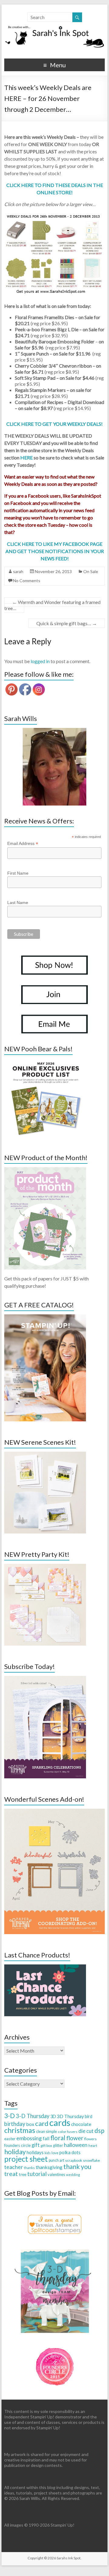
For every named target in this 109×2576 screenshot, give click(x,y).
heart (93, 2146)
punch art (56, 2160)
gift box (46, 2146)
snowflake (91, 2160)
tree (23, 2174)
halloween (76, 2145)
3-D (10, 2116)
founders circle (17, 2145)
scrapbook (74, 2160)
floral (58, 2138)
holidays (35, 2152)
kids (48, 2153)
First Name (18, 873)
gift (36, 2145)
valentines (56, 2174)
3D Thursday (70, 2116)
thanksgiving (49, 2167)
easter (10, 2139)
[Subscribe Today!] (45, 1679)
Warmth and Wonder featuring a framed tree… (52, 605)
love (55, 2153)
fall (46, 2138)
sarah (18, 571)
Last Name (18, 903)
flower (75, 2138)
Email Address (23, 844)
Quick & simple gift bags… (67, 623)
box (30, 2124)
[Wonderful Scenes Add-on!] (54, 1812)
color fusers (68, 2132)
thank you (77, 2166)
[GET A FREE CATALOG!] (45, 1317)
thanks (29, 2168)
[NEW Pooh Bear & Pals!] (45, 1061)
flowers (90, 2139)
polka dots (70, 2152)
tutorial (37, 2174)
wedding (73, 2175)
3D (53, 2116)
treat (11, 2174)
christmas (20, 2130)
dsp (99, 2130)
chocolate (81, 2124)
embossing (29, 2138)
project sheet (26, 2159)
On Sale (91, 571)
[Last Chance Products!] (45, 1967)
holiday (15, 2152)
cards (60, 2122)
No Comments (27, 581)
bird (89, 2116)
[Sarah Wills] (54, 767)
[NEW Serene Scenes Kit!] (45, 1455)
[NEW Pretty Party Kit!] (45, 1567)
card (42, 2123)
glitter (58, 2146)
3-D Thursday (33, 2116)
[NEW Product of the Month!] (45, 1170)
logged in (40, 661)
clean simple (46, 2131)
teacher (14, 2167)
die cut (86, 2131)
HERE (26, 457)
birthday (15, 2124)
